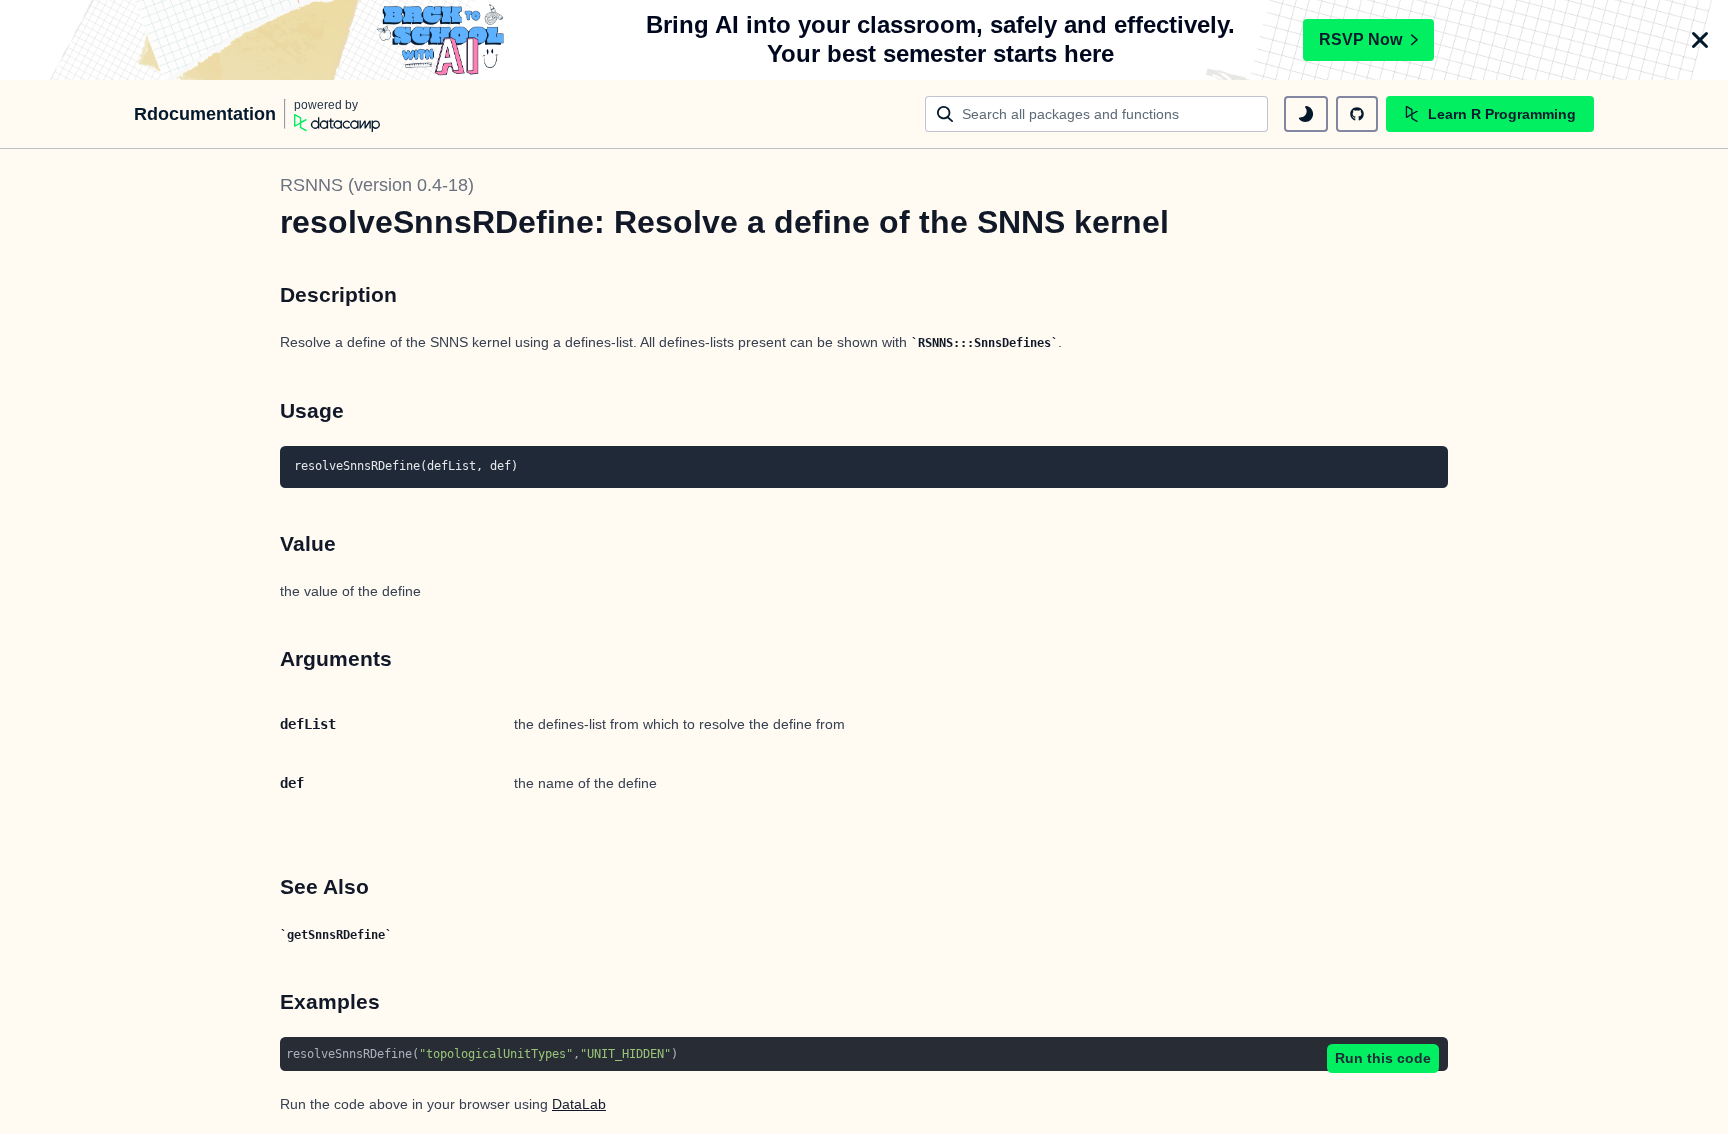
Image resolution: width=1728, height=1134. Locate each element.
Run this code (1383, 1058)
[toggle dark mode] (1306, 114)
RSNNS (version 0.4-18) (377, 185)
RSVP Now (1360, 39)
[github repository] (1357, 114)
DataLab (579, 1104)
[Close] (1700, 40)
